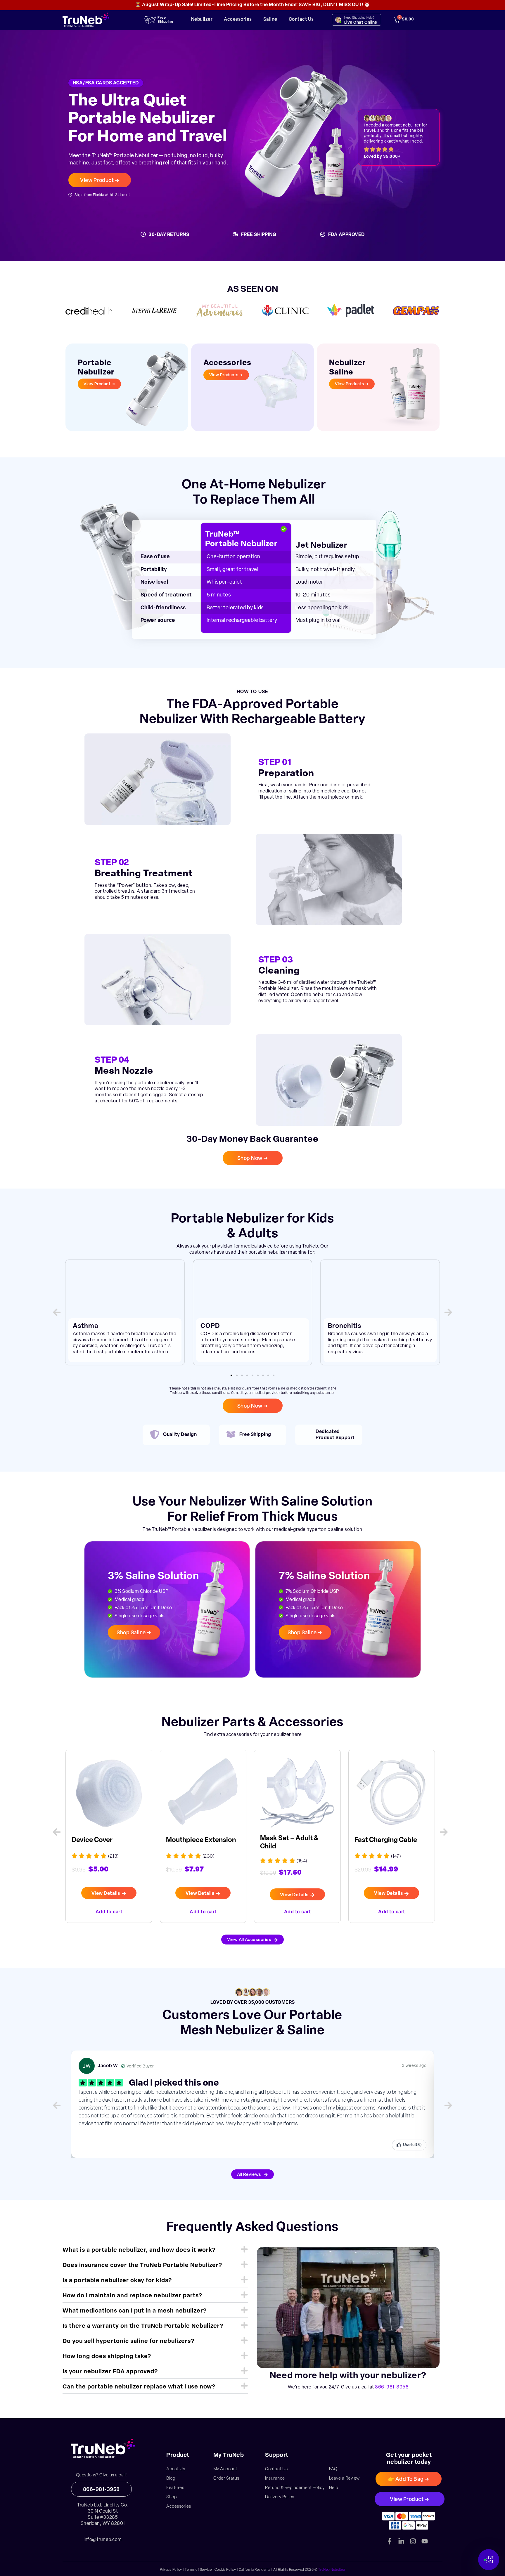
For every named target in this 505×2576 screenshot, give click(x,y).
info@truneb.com (103, 2540)
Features (175, 2488)
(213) (396, 1857)
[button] (57, 1312)
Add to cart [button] (109, 1911)
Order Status (226, 2479)
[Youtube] (425, 2541)
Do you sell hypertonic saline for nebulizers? (128, 2341)
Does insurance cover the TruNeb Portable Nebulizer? (142, 2266)
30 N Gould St (103, 2511)
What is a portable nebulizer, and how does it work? (139, 2250)
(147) (302, 1857)
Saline (270, 20)
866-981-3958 (392, 2387)
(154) (208, 1861)
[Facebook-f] (390, 2541)
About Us (176, 2469)
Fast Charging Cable (291, 1840)
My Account (225, 2469)
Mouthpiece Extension (107, 1840)
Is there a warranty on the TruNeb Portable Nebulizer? (143, 2326)
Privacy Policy (171, 2570)
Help (334, 2488)
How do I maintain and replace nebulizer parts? (132, 2296)
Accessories (238, 20)
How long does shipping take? (107, 2357)
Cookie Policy (225, 2570)
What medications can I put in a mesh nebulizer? (135, 2311)
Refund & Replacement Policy (295, 2488)
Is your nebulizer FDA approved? (110, 2372)
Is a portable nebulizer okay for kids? (117, 2281)
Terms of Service (198, 2570)
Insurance (275, 2479)
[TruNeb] (103, 2449)
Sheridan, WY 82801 (103, 2524)
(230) (114, 1857)
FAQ (333, 2469)
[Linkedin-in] (401, 2541)
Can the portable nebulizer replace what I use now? (139, 2387)
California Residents (255, 2570)
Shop (172, 2497)
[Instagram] (413, 2541)
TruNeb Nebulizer (332, 2570)
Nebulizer (202, 20)
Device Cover (375, 1840)
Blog (171, 2479)
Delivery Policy (280, 2497)
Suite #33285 (103, 2518)
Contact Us (301, 20)
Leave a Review (344, 2479)
